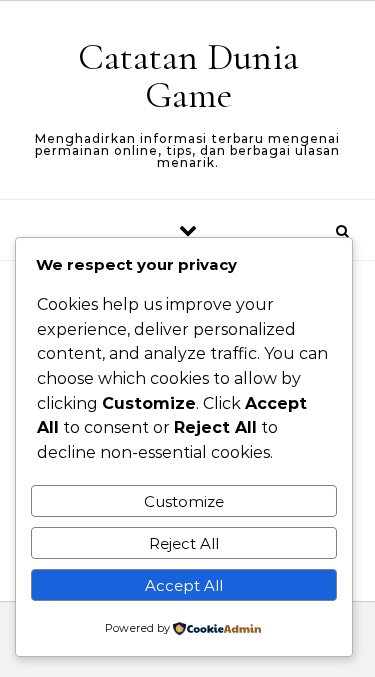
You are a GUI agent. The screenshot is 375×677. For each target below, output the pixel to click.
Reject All (184, 543)
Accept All (184, 585)
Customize (184, 501)
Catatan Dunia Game (188, 76)
